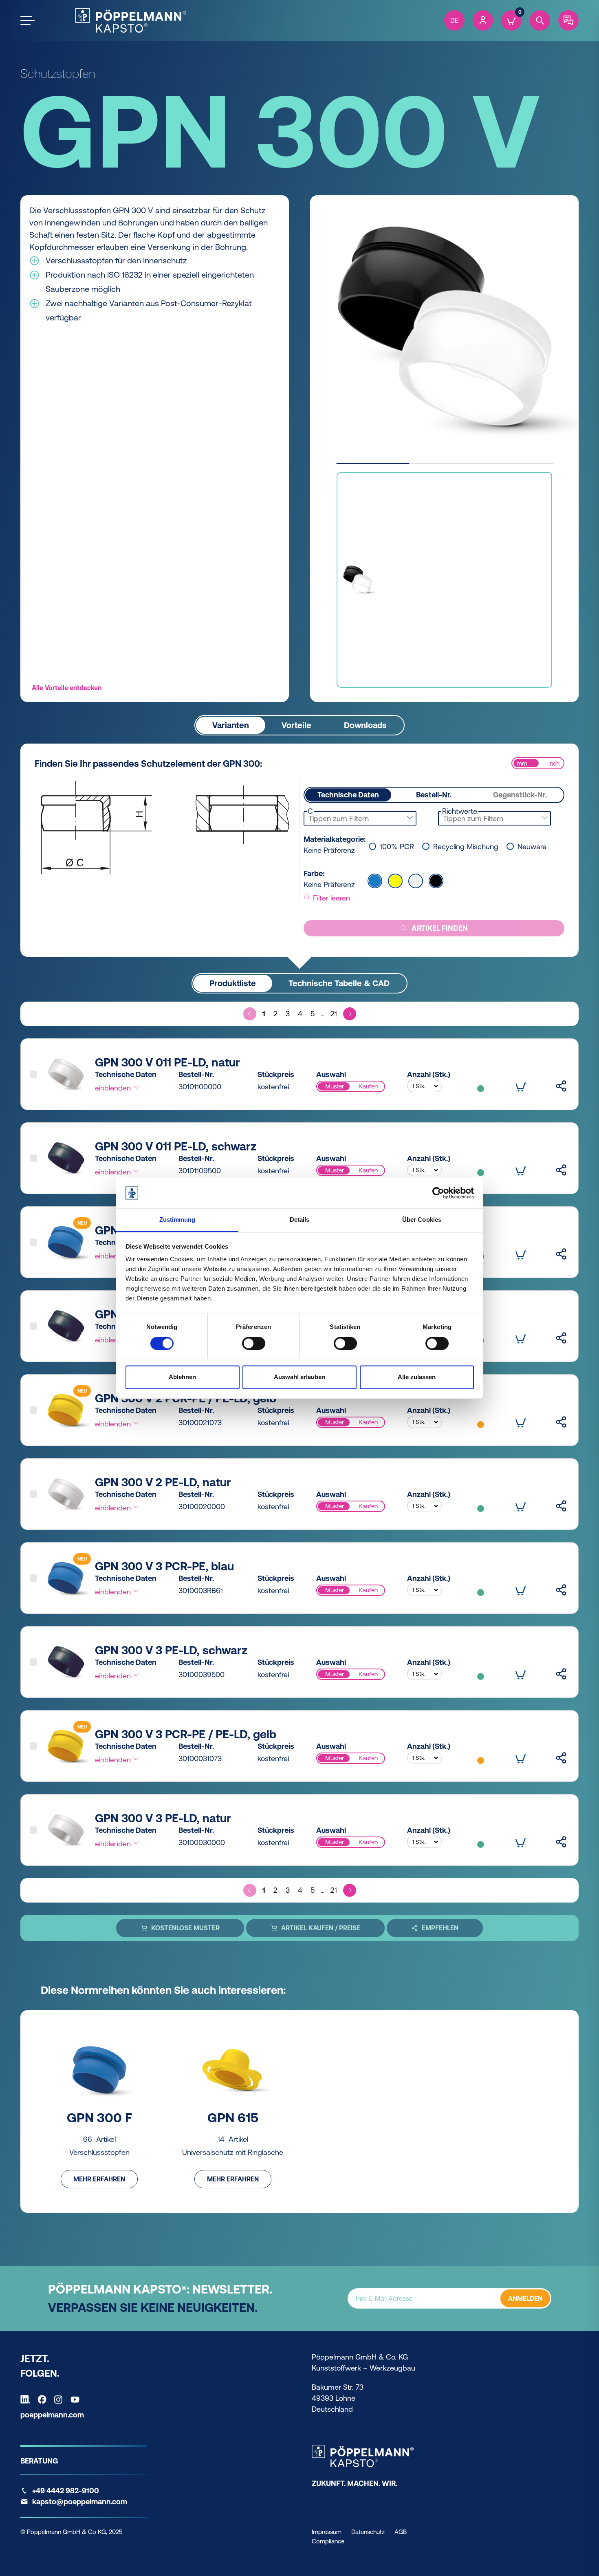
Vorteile (296, 725)
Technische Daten (348, 795)
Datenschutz (368, 2532)
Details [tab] (300, 1220)
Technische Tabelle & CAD (339, 983)
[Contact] (568, 20)
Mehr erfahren (99, 2179)
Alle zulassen (417, 1377)
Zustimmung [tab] (177, 1220)
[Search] (540, 20)
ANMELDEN (525, 2298)
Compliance (328, 2541)
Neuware (532, 847)
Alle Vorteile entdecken (67, 688)
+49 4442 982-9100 (66, 2491)
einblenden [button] (114, 1088)
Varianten (231, 725)
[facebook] (44, 2399)
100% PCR (397, 847)
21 (334, 1014)
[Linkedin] (27, 2399)
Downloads (365, 725)
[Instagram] (60, 2399)
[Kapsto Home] (131, 20)
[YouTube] (77, 2399)
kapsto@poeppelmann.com (80, 2502)
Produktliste (233, 983)
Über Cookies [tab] (422, 1220)
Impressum (327, 2532)
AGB (401, 2532)
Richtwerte (460, 811)
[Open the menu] (28, 21)
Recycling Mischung (466, 847)
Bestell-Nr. (434, 795)
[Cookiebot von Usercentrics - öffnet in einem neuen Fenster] (438, 1193)
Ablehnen (182, 1377)
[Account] (483, 20)
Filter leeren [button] (330, 898)
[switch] (254, 1343)
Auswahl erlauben (299, 1377)
